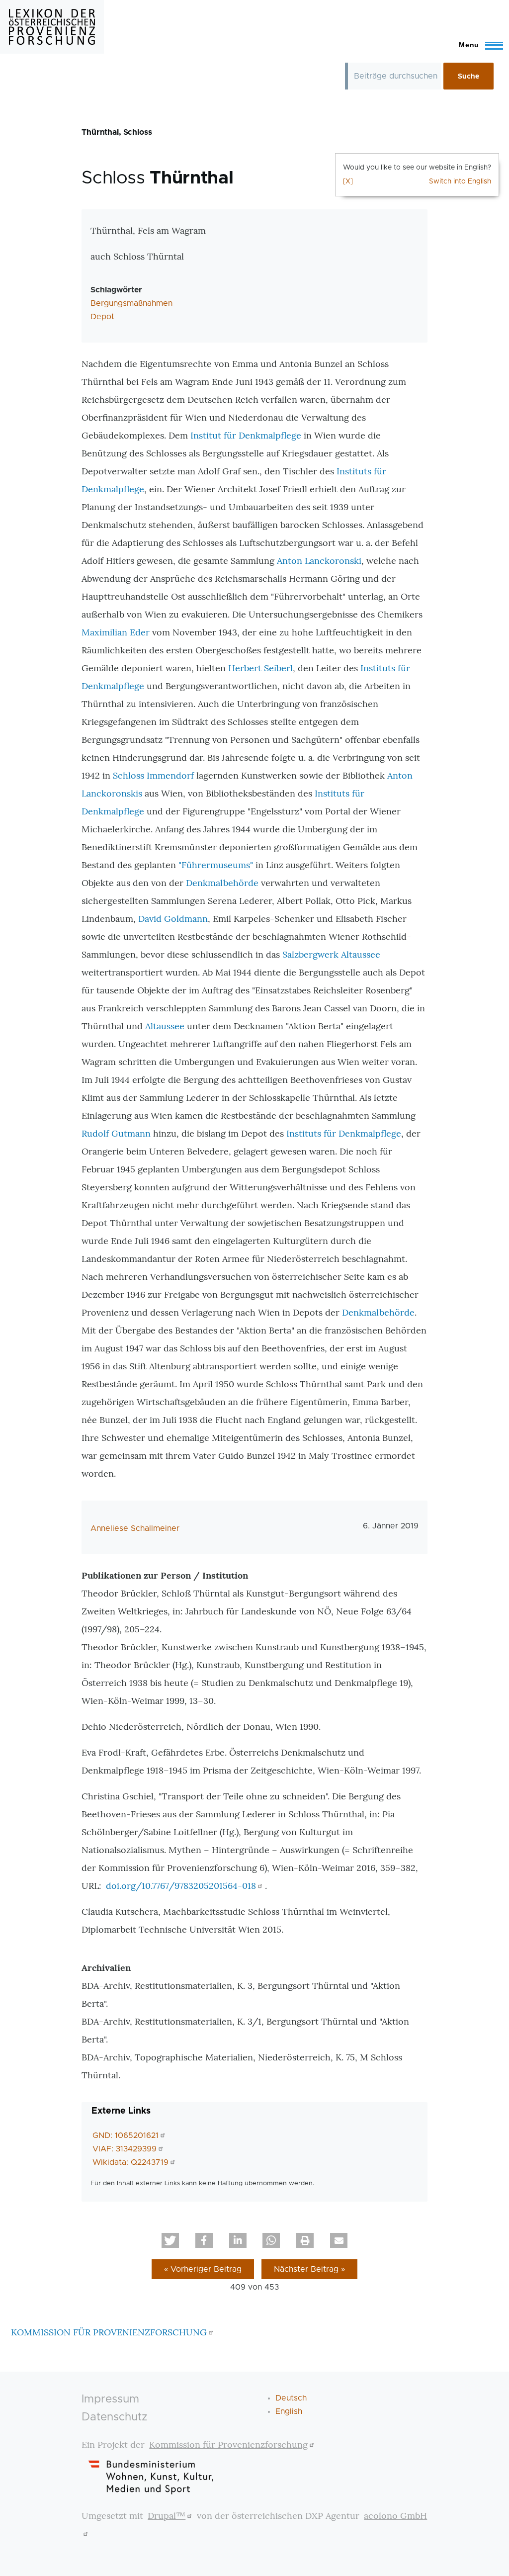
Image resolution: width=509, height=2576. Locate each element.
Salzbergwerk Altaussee (331, 954)
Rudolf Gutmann (116, 1133)
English (289, 2411)
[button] (170, 2240)
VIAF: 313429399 (125, 2149)
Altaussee (165, 1026)
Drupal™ (167, 2516)
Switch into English (460, 181)
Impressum (110, 2399)
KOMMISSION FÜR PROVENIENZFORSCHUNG (109, 2332)
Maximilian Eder (116, 632)
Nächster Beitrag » (309, 2269)
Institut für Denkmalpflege (246, 435)
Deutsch (291, 2398)
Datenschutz (115, 2417)
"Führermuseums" (216, 865)
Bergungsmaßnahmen (131, 303)
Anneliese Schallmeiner (135, 1528)
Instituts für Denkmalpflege (344, 1133)
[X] (348, 181)
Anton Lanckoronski (319, 561)
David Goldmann (173, 919)
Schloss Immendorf (155, 775)
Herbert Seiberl (260, 668)
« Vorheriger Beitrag (203, 2269)
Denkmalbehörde (222, 883)
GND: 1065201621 (126, 2135)
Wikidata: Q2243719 (130, 2162)
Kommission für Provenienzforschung (228, 2444)
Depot (102, 317)
